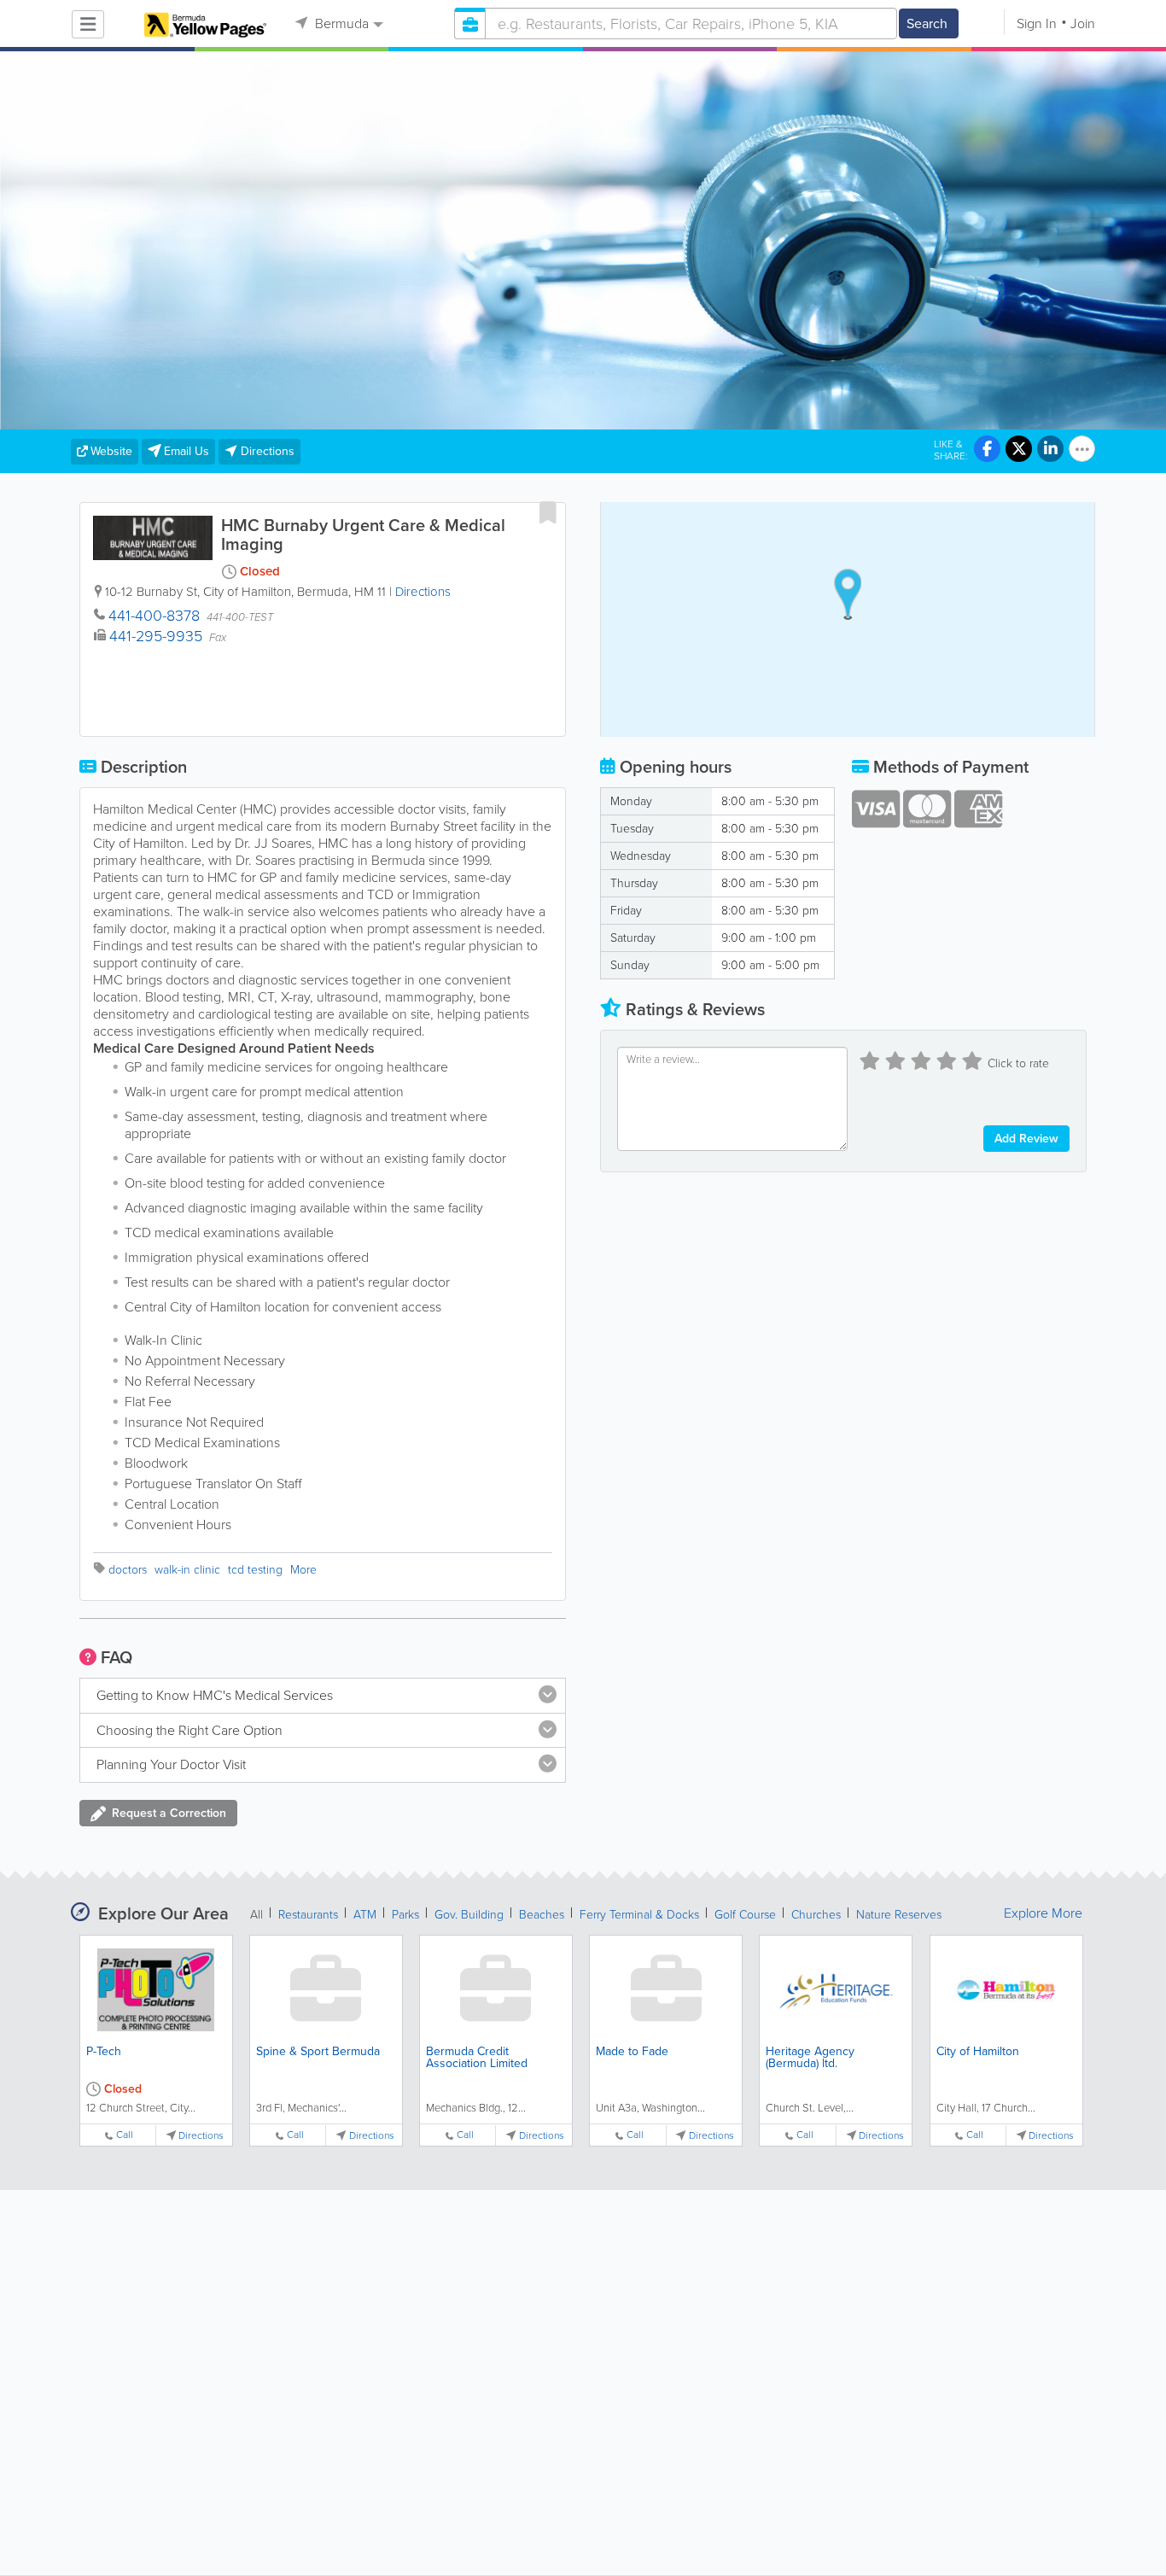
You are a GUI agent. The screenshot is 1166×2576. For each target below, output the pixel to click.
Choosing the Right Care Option (189, 1730)
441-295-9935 (156, 636)
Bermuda (340, 23)
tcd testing (255, 1570)
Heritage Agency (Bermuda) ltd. (810, 2057)
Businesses (171, 67)
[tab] (323, 1696)
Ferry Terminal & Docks (639, 1915)
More (303, 1570)
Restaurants (308, 1915)
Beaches (542, 1915)
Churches (816, 1915)
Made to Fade (632, 2051)
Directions (423, 592)
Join (1083, 23)
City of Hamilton (978, 2051)
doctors (128, 1570)
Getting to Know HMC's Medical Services (215, 1695)
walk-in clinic (187, 1570)
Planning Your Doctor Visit (171, 1764)
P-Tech (104, 2051)
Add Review (1026, 1139)
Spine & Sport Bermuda (318, 2051)
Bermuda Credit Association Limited (477, 2057)
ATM (365, 1915)
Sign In (1037, 23)
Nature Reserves (899, 1915)
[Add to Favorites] (548, 512)
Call (125, 2135)
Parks (405, 1915)
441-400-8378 (154, 616)
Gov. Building (469, 1915)
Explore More (1043, 1913)
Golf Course (745, 1915)
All (257, 1915)
